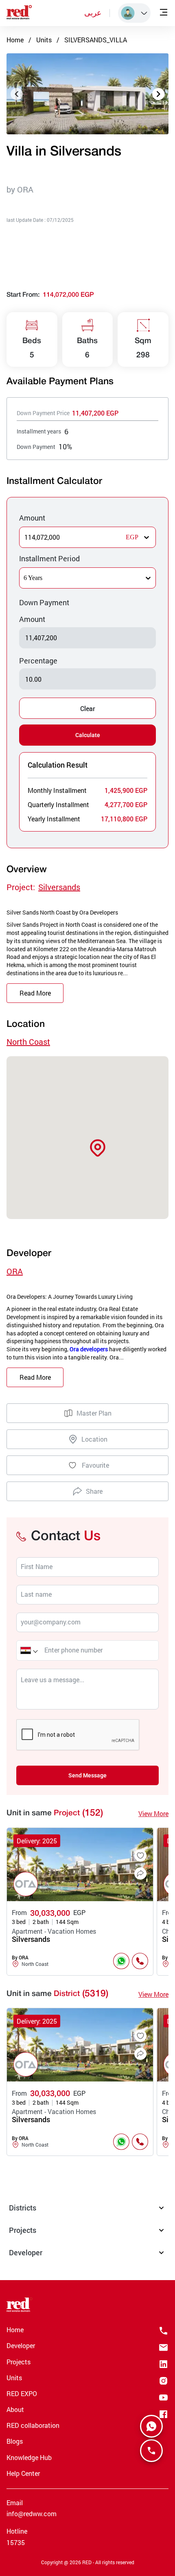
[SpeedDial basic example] (151, 2426)
